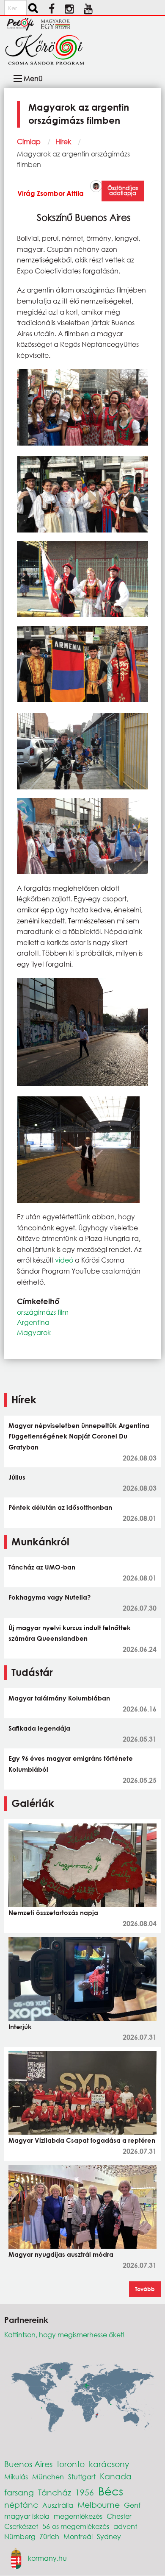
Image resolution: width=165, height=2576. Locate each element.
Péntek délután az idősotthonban (60, 1507)
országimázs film (43, 1312)
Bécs (111, 2491)
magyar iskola (27, 2516)
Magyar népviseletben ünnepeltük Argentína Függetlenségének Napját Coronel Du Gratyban (79, 1436)
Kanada (116, 2476)
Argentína (33, 1322)
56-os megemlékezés (76, 2526)
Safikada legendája (39, 1728)
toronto (71, 2464)
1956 (85, 2492)
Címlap (29, 141)
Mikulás (16, 2477)
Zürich (49, 2536)
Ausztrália (58, 2505)
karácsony (109, 2464)
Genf (132, 2505)
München (48, 2477)
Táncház (55, 2492)
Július (17, 1477)
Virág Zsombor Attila (51, 193)
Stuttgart (82, 2477)
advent (125, 2526)
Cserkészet (21, 2526)
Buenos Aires (28, 2464)
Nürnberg (20, 2536)
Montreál (78, 2536)
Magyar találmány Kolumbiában (59, 1698)
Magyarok (34, 1332)
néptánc (21, 2505)
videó (64, 1260)
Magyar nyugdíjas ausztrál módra (61, 2254)
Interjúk (20, 2027)
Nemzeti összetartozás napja (53, 1912)
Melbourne (99, 2505)
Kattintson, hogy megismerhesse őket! (65, 2335)
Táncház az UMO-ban (42, 1567)
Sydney (109, 2536)
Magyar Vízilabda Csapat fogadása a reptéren (82, 2140)
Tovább (145, 2289)
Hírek (63, 141)
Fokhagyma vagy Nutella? (49, 1597)
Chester (119, 2516)
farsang (19, 2492)
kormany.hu (47, 2558)
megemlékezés (78, 2516)
